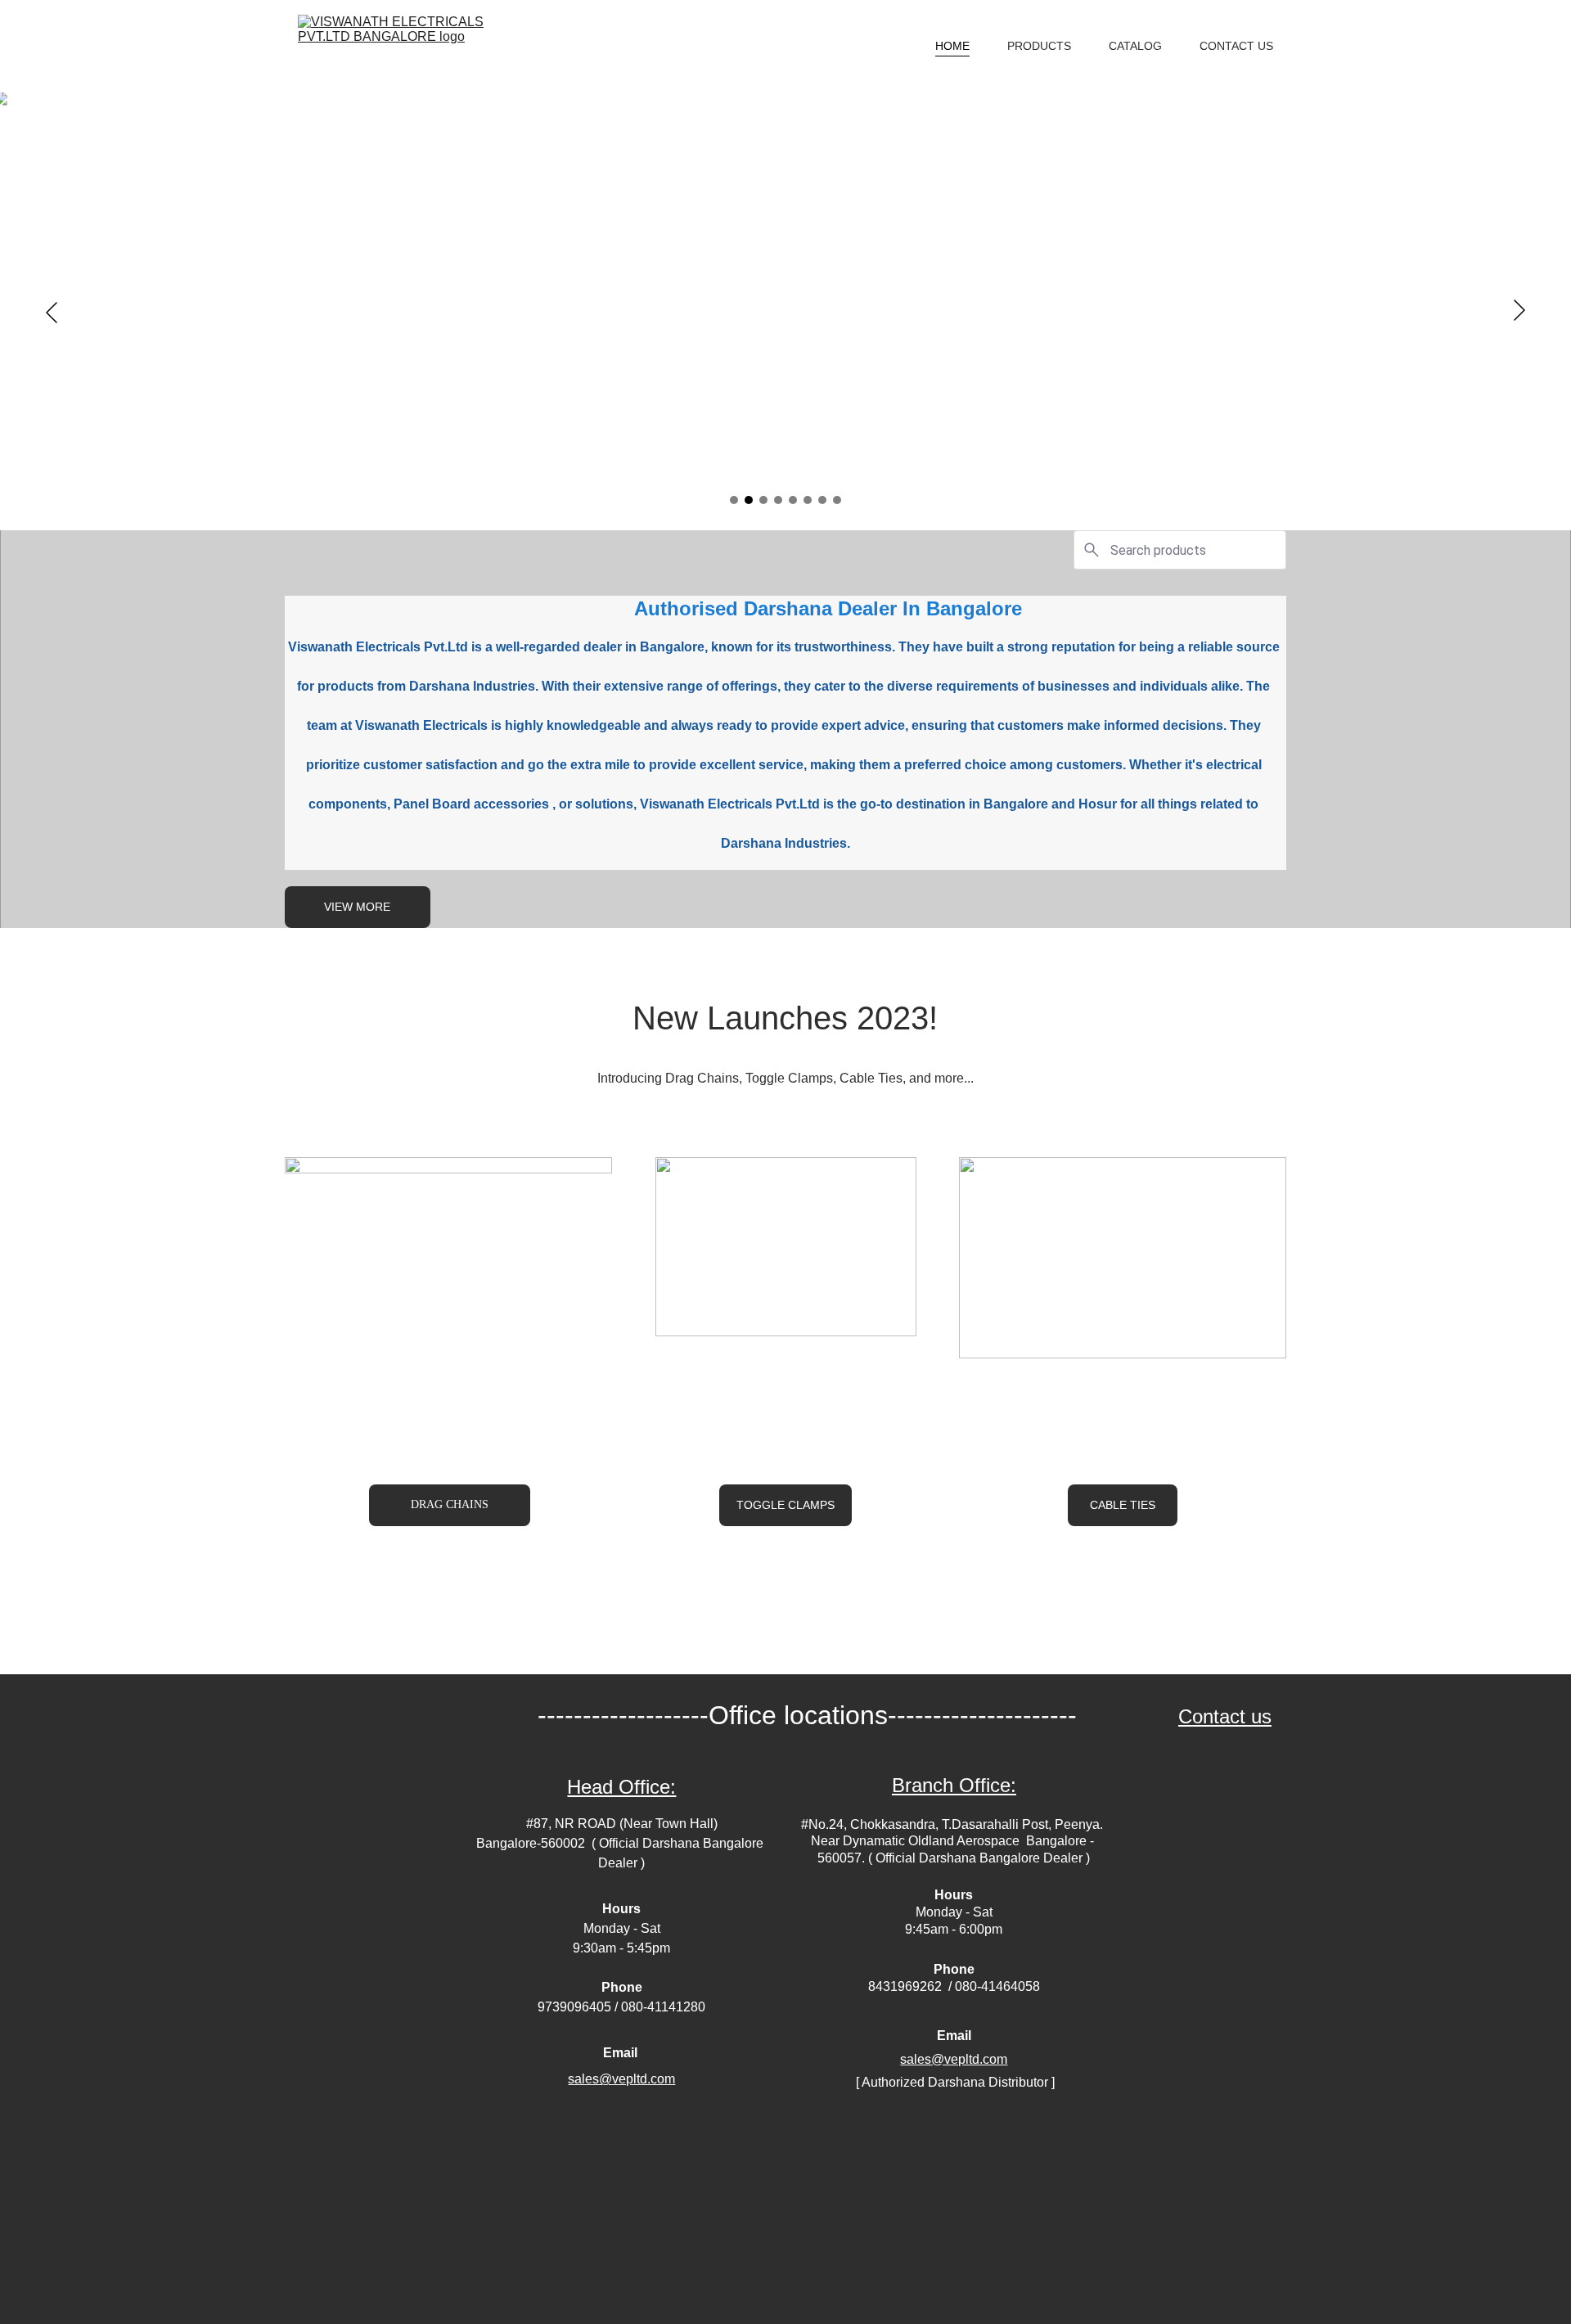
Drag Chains (450, 1504)
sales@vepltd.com (954, 2059)
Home (952, 46)
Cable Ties (1123, 1505)
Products (1039, 46)
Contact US (1236, 46)
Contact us (1225, 1716)
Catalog (1135, 46)
